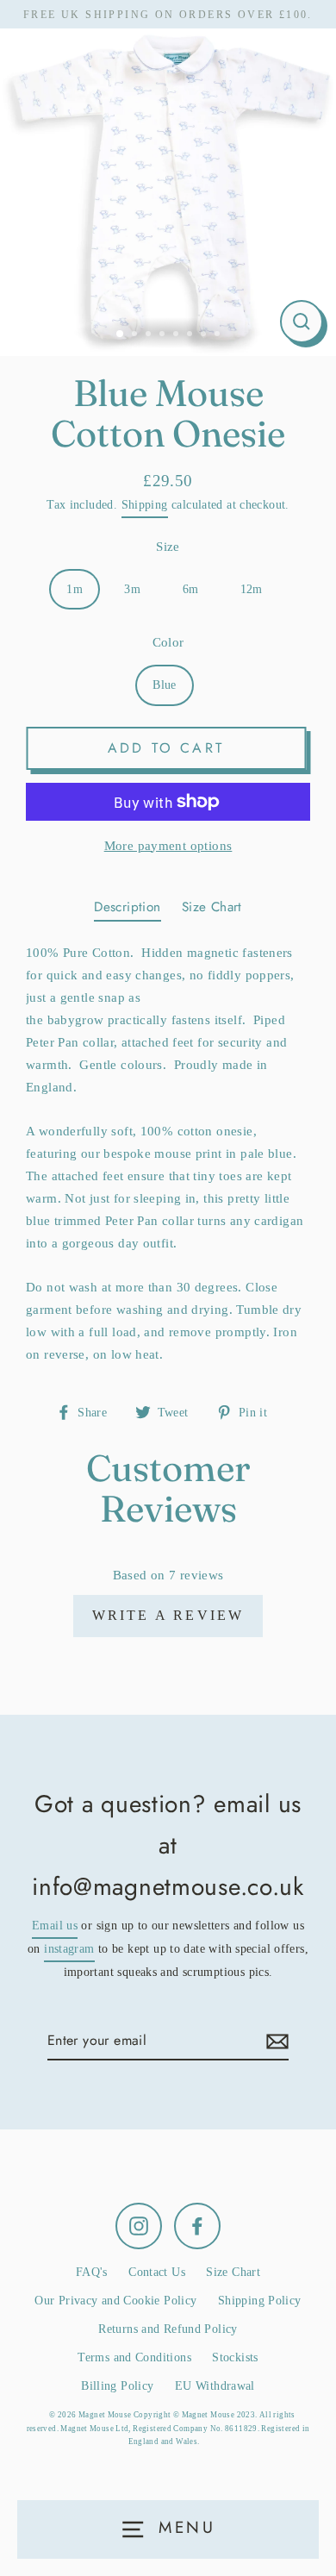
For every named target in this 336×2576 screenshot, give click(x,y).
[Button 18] (275, 2041)
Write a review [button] (168, 1615)
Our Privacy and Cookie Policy (115, 2301)
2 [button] (136, 335)
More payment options (168, 845)
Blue (165, 685)
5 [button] (177, 335)
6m (191, 589)
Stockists (235, 2357)
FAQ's (92, 2272)
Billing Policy (117, 2386)
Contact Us (157, 2272)
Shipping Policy (260, 2301)
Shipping (145, 505)
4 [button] (164, 335)
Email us (55, 1926)
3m (132, 589)
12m (252, 589)
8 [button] (219, 335)
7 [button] (205, 335)
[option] (168, 188)
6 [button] (191, 335)
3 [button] (150, 335)
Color (168, 642)
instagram (69, 1949)
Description (127, 907)
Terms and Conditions (134, 2357)
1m (75, 589)
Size (168, 546)
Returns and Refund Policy (168, 2329)
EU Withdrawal (215, 2386)
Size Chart (212, 907)
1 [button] (121, 335)
